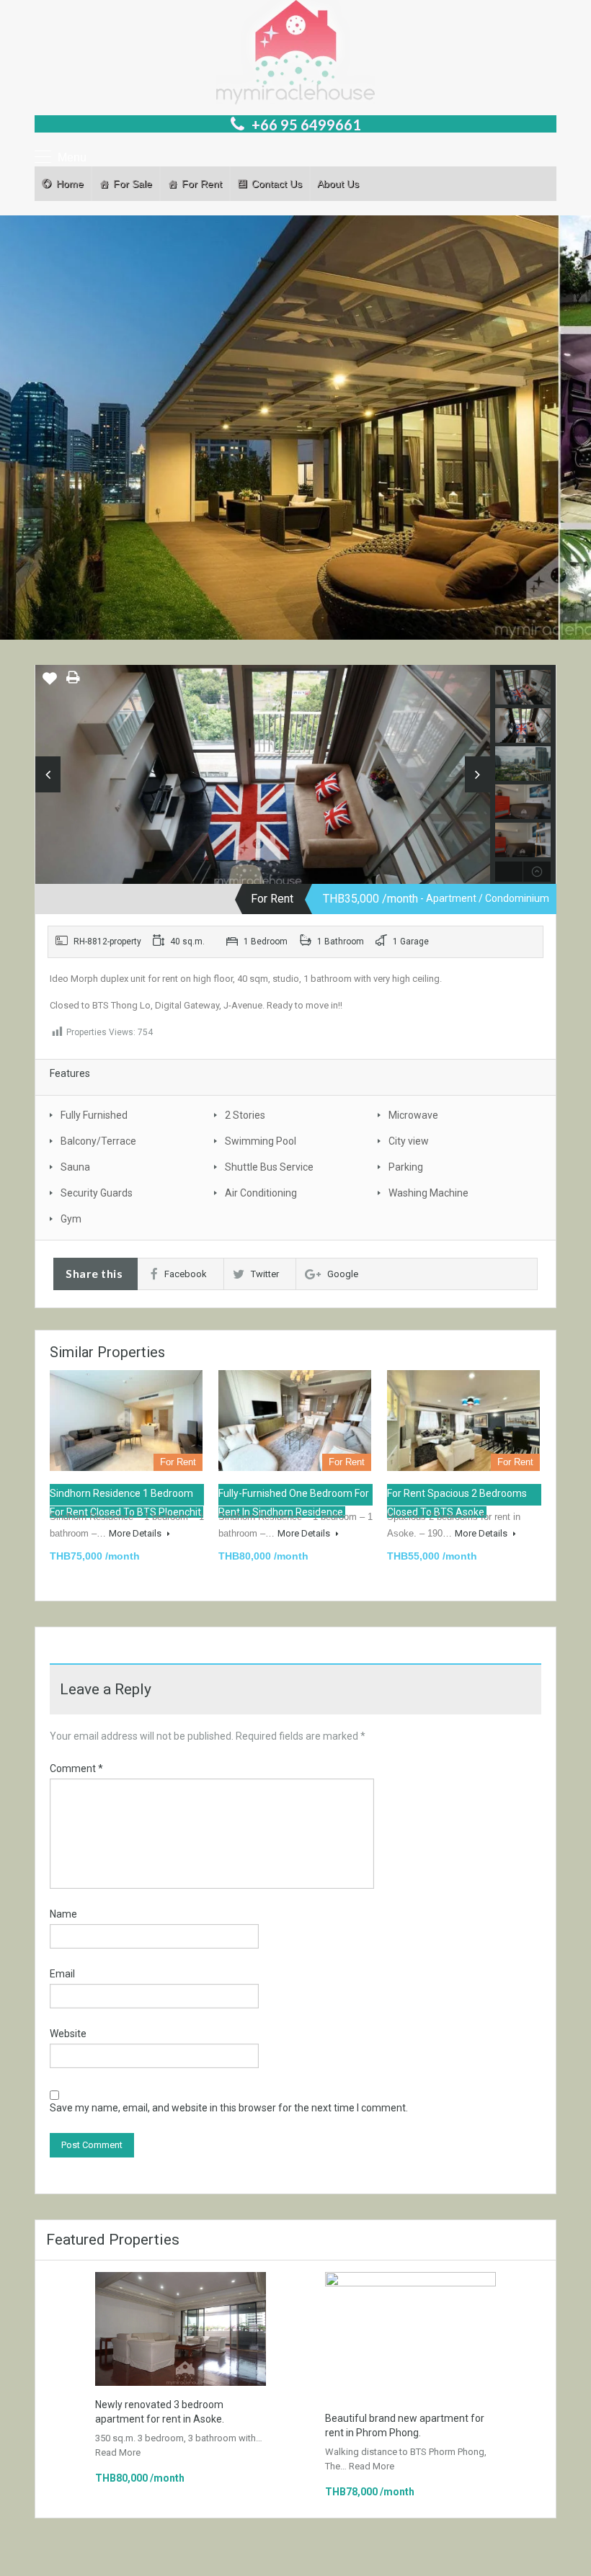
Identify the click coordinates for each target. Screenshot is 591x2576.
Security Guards (97, 1193)
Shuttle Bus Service (269, 1167)
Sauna (75, 1167)
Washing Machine (428, 1193)
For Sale (133, 184)
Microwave (413, 1115)
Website (68, 2034)
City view (409, 1141)
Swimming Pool (261, 1141)
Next (477, 774)
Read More (118, 2452)
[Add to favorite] (50, 684)
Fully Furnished (94, 1115)
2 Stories (245, 1115)
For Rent (202, 184)
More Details (136, 1533)
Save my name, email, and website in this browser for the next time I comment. (229, 2108)
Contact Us (277, 184)
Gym (71, 1219)
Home (70, 184)
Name (63, 1914)
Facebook (186, 1274)
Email (62, 1974)
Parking (406, 1167)
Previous (48, 774)
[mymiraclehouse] (263, 793)
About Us (338, 184)
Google (343, 1274)
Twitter (265, 1274)
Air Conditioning (261, 1193)
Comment (76, 1768)
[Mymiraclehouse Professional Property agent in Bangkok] (295, 54)
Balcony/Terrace (98, 1141)
